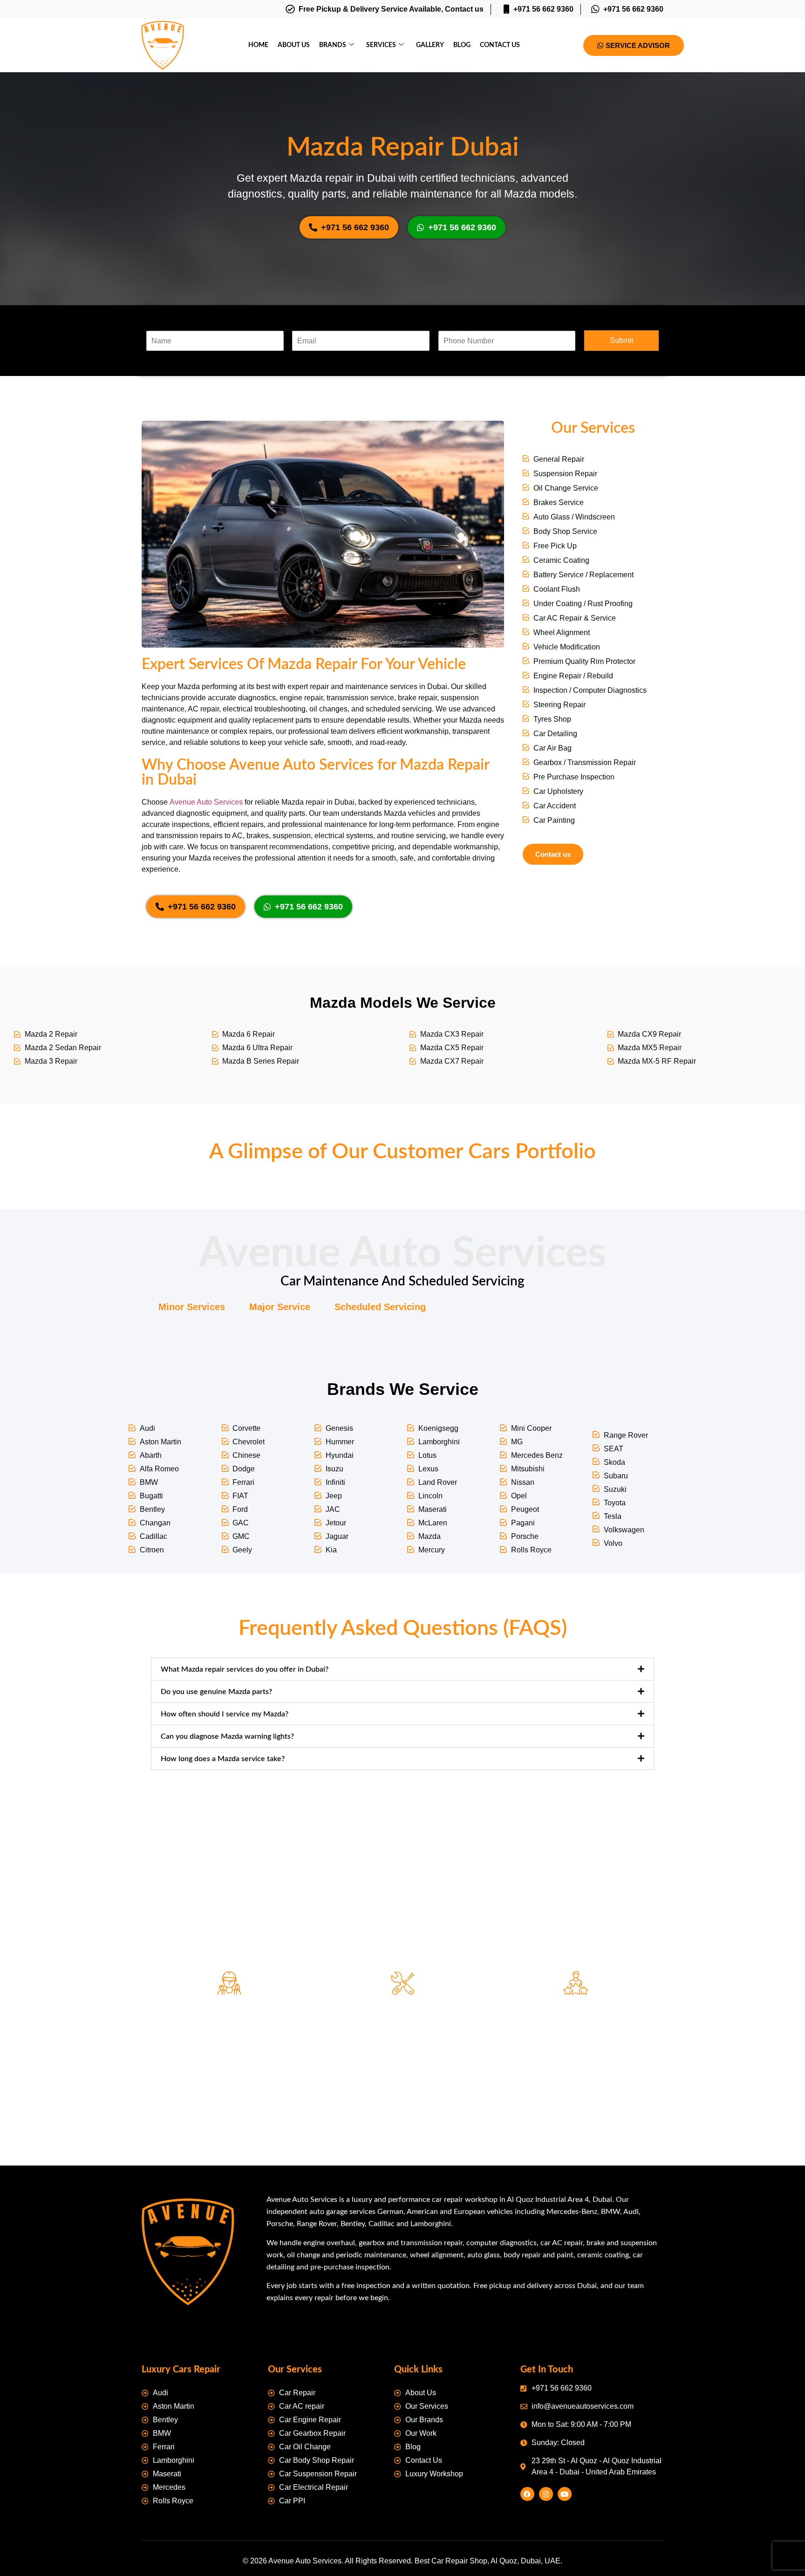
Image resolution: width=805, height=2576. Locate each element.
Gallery (430, 45)
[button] (402, 1669)
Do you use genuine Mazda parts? (216, 1692)
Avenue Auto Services (206, 802)
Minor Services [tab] (192, 1307)
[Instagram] (546, 2494)
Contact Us (500, 45)
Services (381, 45)
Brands (333, 45)
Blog (462, 45)
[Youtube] (565, 2494)
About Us (294, 45)
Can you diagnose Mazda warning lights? (227, 1736)
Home (258, 45)
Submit (621, 340)
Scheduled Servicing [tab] (380, 1307)
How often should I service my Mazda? (225, 1714)
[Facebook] (527, 2494)
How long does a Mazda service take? (223, 1759)
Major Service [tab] (280, 1307)
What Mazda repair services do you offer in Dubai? (245, 1669)
